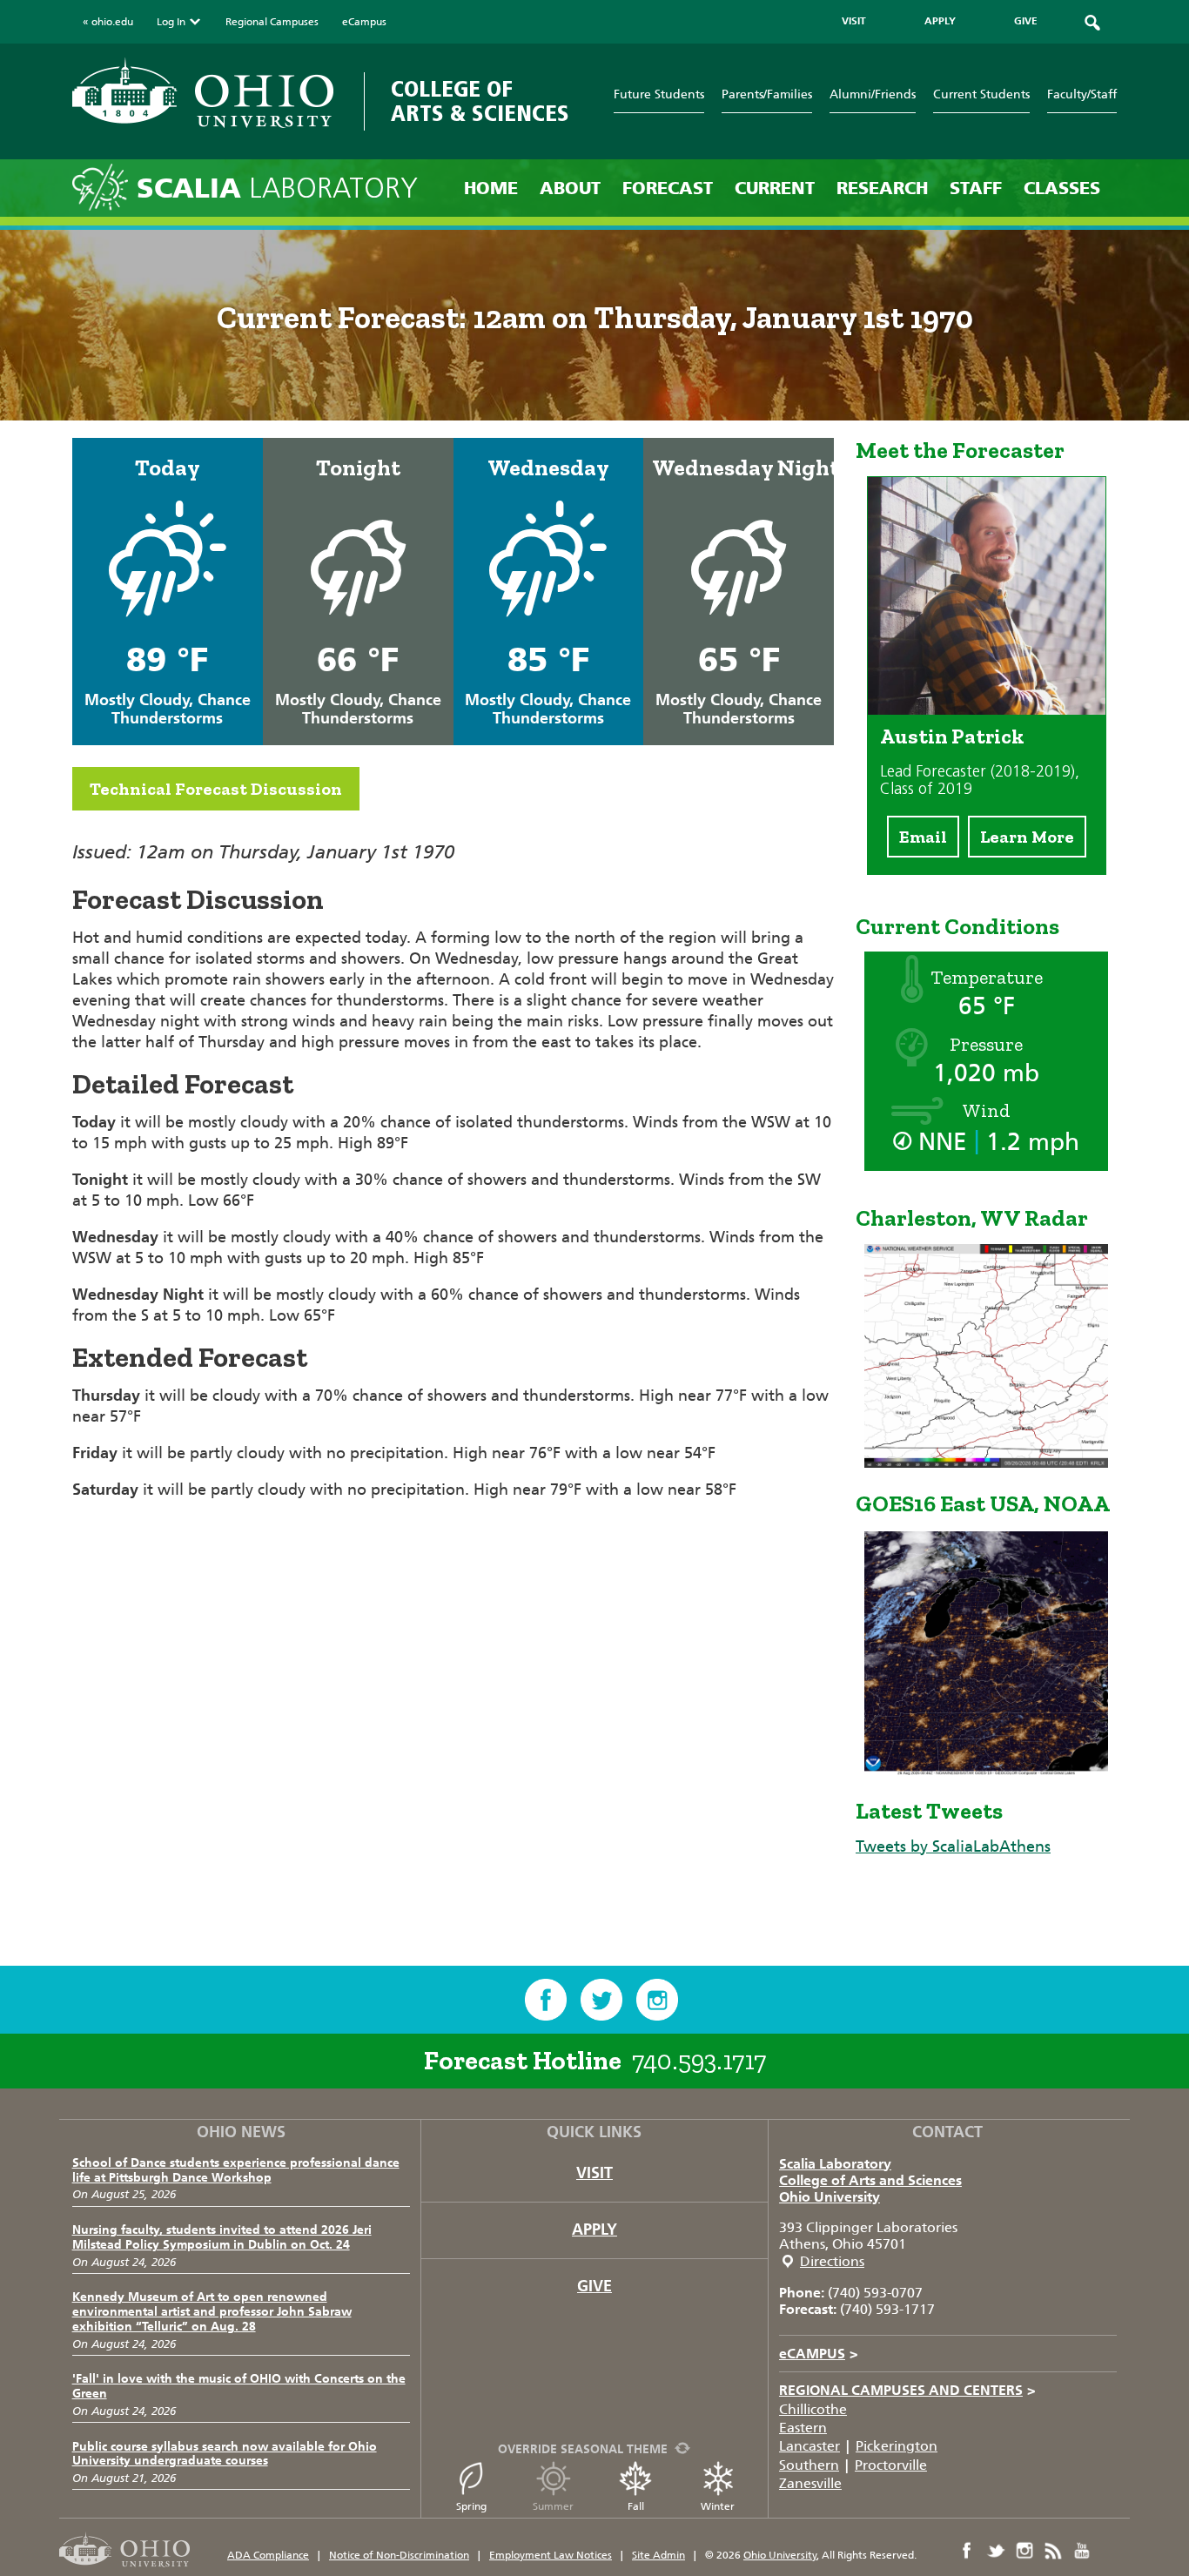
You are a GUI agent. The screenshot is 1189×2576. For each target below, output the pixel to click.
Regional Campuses (272, 22)
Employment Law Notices (551, 2555)
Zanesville (810, 2483)
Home (491, 188)
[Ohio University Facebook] (967, 2551)
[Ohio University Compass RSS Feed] (1053, 2551)
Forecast (668, 188)
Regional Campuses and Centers (907, 2390)
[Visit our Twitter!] (601, 2000)
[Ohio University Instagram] (1024, 2551)
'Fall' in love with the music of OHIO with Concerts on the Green (239, 2386)
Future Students (659, 94)
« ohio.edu (108, 22)
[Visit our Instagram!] (657, 2000)
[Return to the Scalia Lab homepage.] (104, 186)
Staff (976, 188)
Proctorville (891, 2465)
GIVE (1026, 21)
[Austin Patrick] (987, 710)
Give (594, 2286)
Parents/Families (767, 94)
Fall (636, 2506)
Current (775, 188)
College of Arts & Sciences (480, 101)
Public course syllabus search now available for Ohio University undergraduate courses (225, 2454)
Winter (718, 2506)
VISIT (854, 21)
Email (923, 837)
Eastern (803, 2428)
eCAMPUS (819, 2354)
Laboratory (277, 188)
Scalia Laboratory (835, 2164)
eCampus (364, 22)
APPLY (940, 21)
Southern (809, 2465)
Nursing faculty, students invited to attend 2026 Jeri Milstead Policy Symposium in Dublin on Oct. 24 (222, 2237)
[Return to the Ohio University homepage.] (203, 93)
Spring (471, 2506)
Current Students (981, 94)
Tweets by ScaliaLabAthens (953, 1846)
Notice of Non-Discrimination (399, 2555)
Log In (171, 22)
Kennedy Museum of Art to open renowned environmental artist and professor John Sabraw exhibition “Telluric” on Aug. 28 (212, 2312)
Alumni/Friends (873, 94)
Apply (594, 2230)
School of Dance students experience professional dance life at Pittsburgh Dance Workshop (236, 2170)
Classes (1062, 188)
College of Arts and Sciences (870, 2180)
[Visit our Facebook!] (546, 2000)
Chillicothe (813, 2409)
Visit (594, 2173)
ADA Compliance (268, 2555)
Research (882, 188)
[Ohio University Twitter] (996, 2551)
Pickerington (897, 2446)
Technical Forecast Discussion (216, 789)
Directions (832, 2261)
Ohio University (830, 2197)
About (570, 188)
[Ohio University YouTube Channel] (1082, 2551)
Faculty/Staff (1082, 94)
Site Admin (658, 2555)
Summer (553, 2506)
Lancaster (809, 2446)
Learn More (1027, 837)
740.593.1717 (699, 2061)
